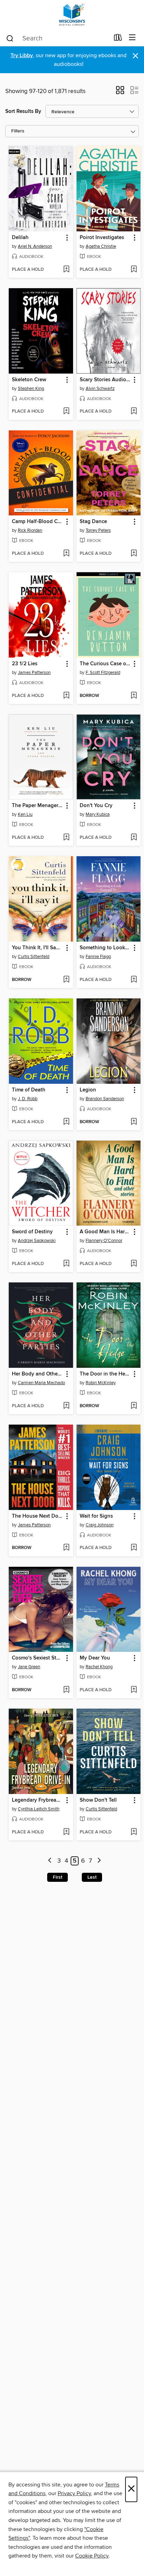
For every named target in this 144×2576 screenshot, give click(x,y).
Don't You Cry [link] (96, 806)
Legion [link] (88, 1090)
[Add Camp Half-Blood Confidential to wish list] (66, 554)
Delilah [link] (20, 238)
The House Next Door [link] (38, 1516)
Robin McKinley (101, 1383)
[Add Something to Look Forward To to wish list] (134, 980)
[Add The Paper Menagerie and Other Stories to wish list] (66, 838)
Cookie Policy (92, 2556)
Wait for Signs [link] (96, 1516)
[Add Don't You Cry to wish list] (134, 838)
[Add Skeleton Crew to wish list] (66, 412)
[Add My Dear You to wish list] (134, 1690)
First (57, 1877)
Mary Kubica (98, 814)
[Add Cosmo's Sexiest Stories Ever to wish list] (66, 1690)
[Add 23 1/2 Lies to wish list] (66, 696)
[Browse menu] (132, 38)
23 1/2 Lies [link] (25, 664)
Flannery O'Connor (104, 1241)
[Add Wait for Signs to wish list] (134, 1548)
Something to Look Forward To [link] (105, 948)
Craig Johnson (100, 1525)
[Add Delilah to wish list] (66, 270)
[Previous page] (50, 1861)
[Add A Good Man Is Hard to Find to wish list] (134, 1264)
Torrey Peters (98, 530)
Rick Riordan (30, 530)
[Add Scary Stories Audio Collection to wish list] (134, 412)
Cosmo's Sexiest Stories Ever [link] (38, 1658)
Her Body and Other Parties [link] (38, 1374)
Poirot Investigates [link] (102, 238)
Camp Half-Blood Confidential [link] (38, 522)
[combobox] (57, 38)
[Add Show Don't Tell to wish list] (134, 1832)
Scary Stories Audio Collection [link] (105, 380)
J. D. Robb (28, 1099)
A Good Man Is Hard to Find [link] (105, 1232)
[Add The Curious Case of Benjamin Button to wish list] (134, 696)
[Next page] (99, 1861)
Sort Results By (23, 111)
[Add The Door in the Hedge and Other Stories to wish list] (134, 1406)
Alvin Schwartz (100, 389)
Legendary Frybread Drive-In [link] (38, 1800)
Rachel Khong (99, 1667)
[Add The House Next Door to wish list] (66, 1548)
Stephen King (31, 389)
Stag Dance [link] (93, 522)
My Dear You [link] (95, 1658)
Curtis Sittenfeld (34, 957)
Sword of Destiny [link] (32, 1232)
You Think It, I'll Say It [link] (38, 948)
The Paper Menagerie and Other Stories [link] (38, 806)
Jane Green (29, 1667)
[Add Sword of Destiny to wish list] (66, 1264)
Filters (18, 131)
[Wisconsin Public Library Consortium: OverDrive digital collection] (72, 15)
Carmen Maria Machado (41, 1383)
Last (92, 1877)
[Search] (10, 38)
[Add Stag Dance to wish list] (134, 554)
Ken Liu (25, 814)
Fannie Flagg (98, 957)
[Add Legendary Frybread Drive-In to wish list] (66, 1832)
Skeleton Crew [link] (29, 380)
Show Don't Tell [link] (98, 1800)
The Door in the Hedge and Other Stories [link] (105, 1374)
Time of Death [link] (29, 1090)
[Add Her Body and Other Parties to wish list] (66, 1406)
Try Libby (22, 56)
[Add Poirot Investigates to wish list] (134, 270)
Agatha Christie (101, 246)
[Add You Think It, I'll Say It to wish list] (66, 980)
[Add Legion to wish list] (134, 1122)
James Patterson (34, 673)
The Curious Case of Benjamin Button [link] (105, 664)
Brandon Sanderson (105, 1099)
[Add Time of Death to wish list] (66, 1122)
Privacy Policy (74, 2493)
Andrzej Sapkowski (37, 1241)
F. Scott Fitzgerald (103, 673)
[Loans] (118, 39)
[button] (120, 92)
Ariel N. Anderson (35, 246)
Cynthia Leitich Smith (39, 1809)
